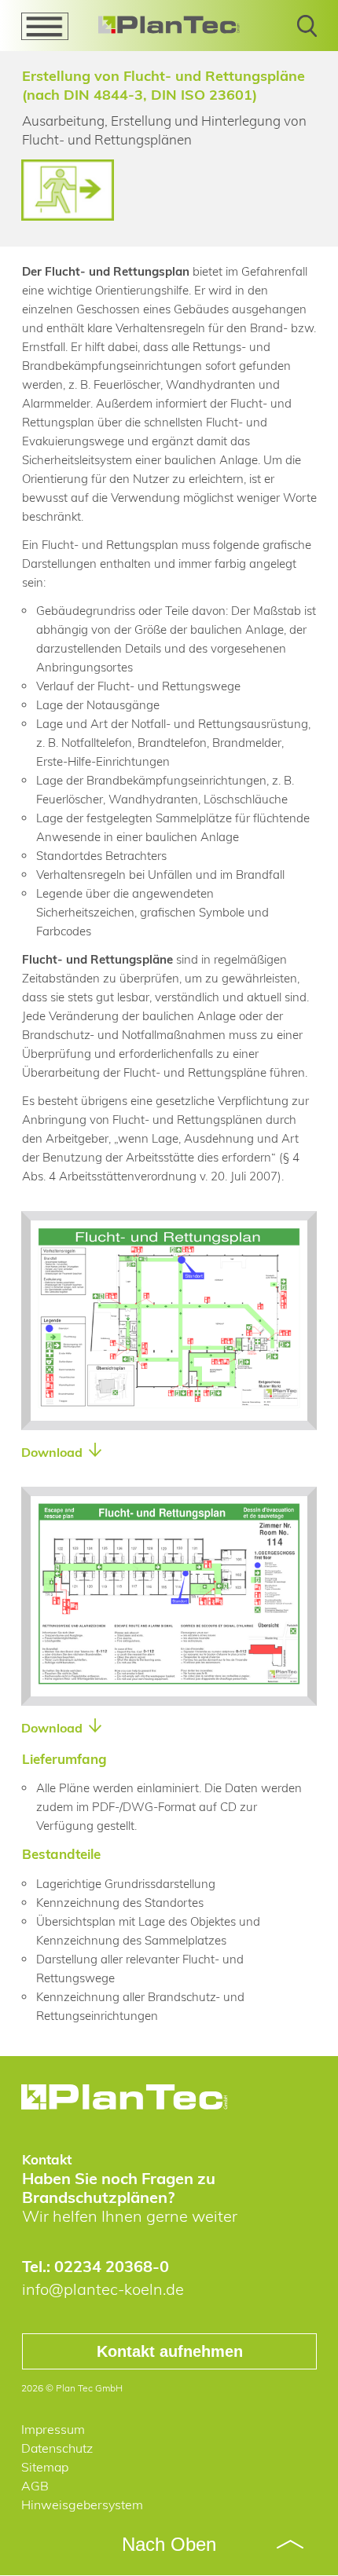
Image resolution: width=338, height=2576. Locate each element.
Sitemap (45, 2467)
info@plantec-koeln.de (103, 2289)
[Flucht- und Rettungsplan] (169, 1411)
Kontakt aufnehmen (170, 2351)
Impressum (53, 2429)
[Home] (169, 25)
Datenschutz (57, 2448)
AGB (35, 2486)
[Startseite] (125, 2097)
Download (53, 1452)
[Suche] (307, 32)
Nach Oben (169, 2544)
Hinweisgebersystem (82, 2505)
